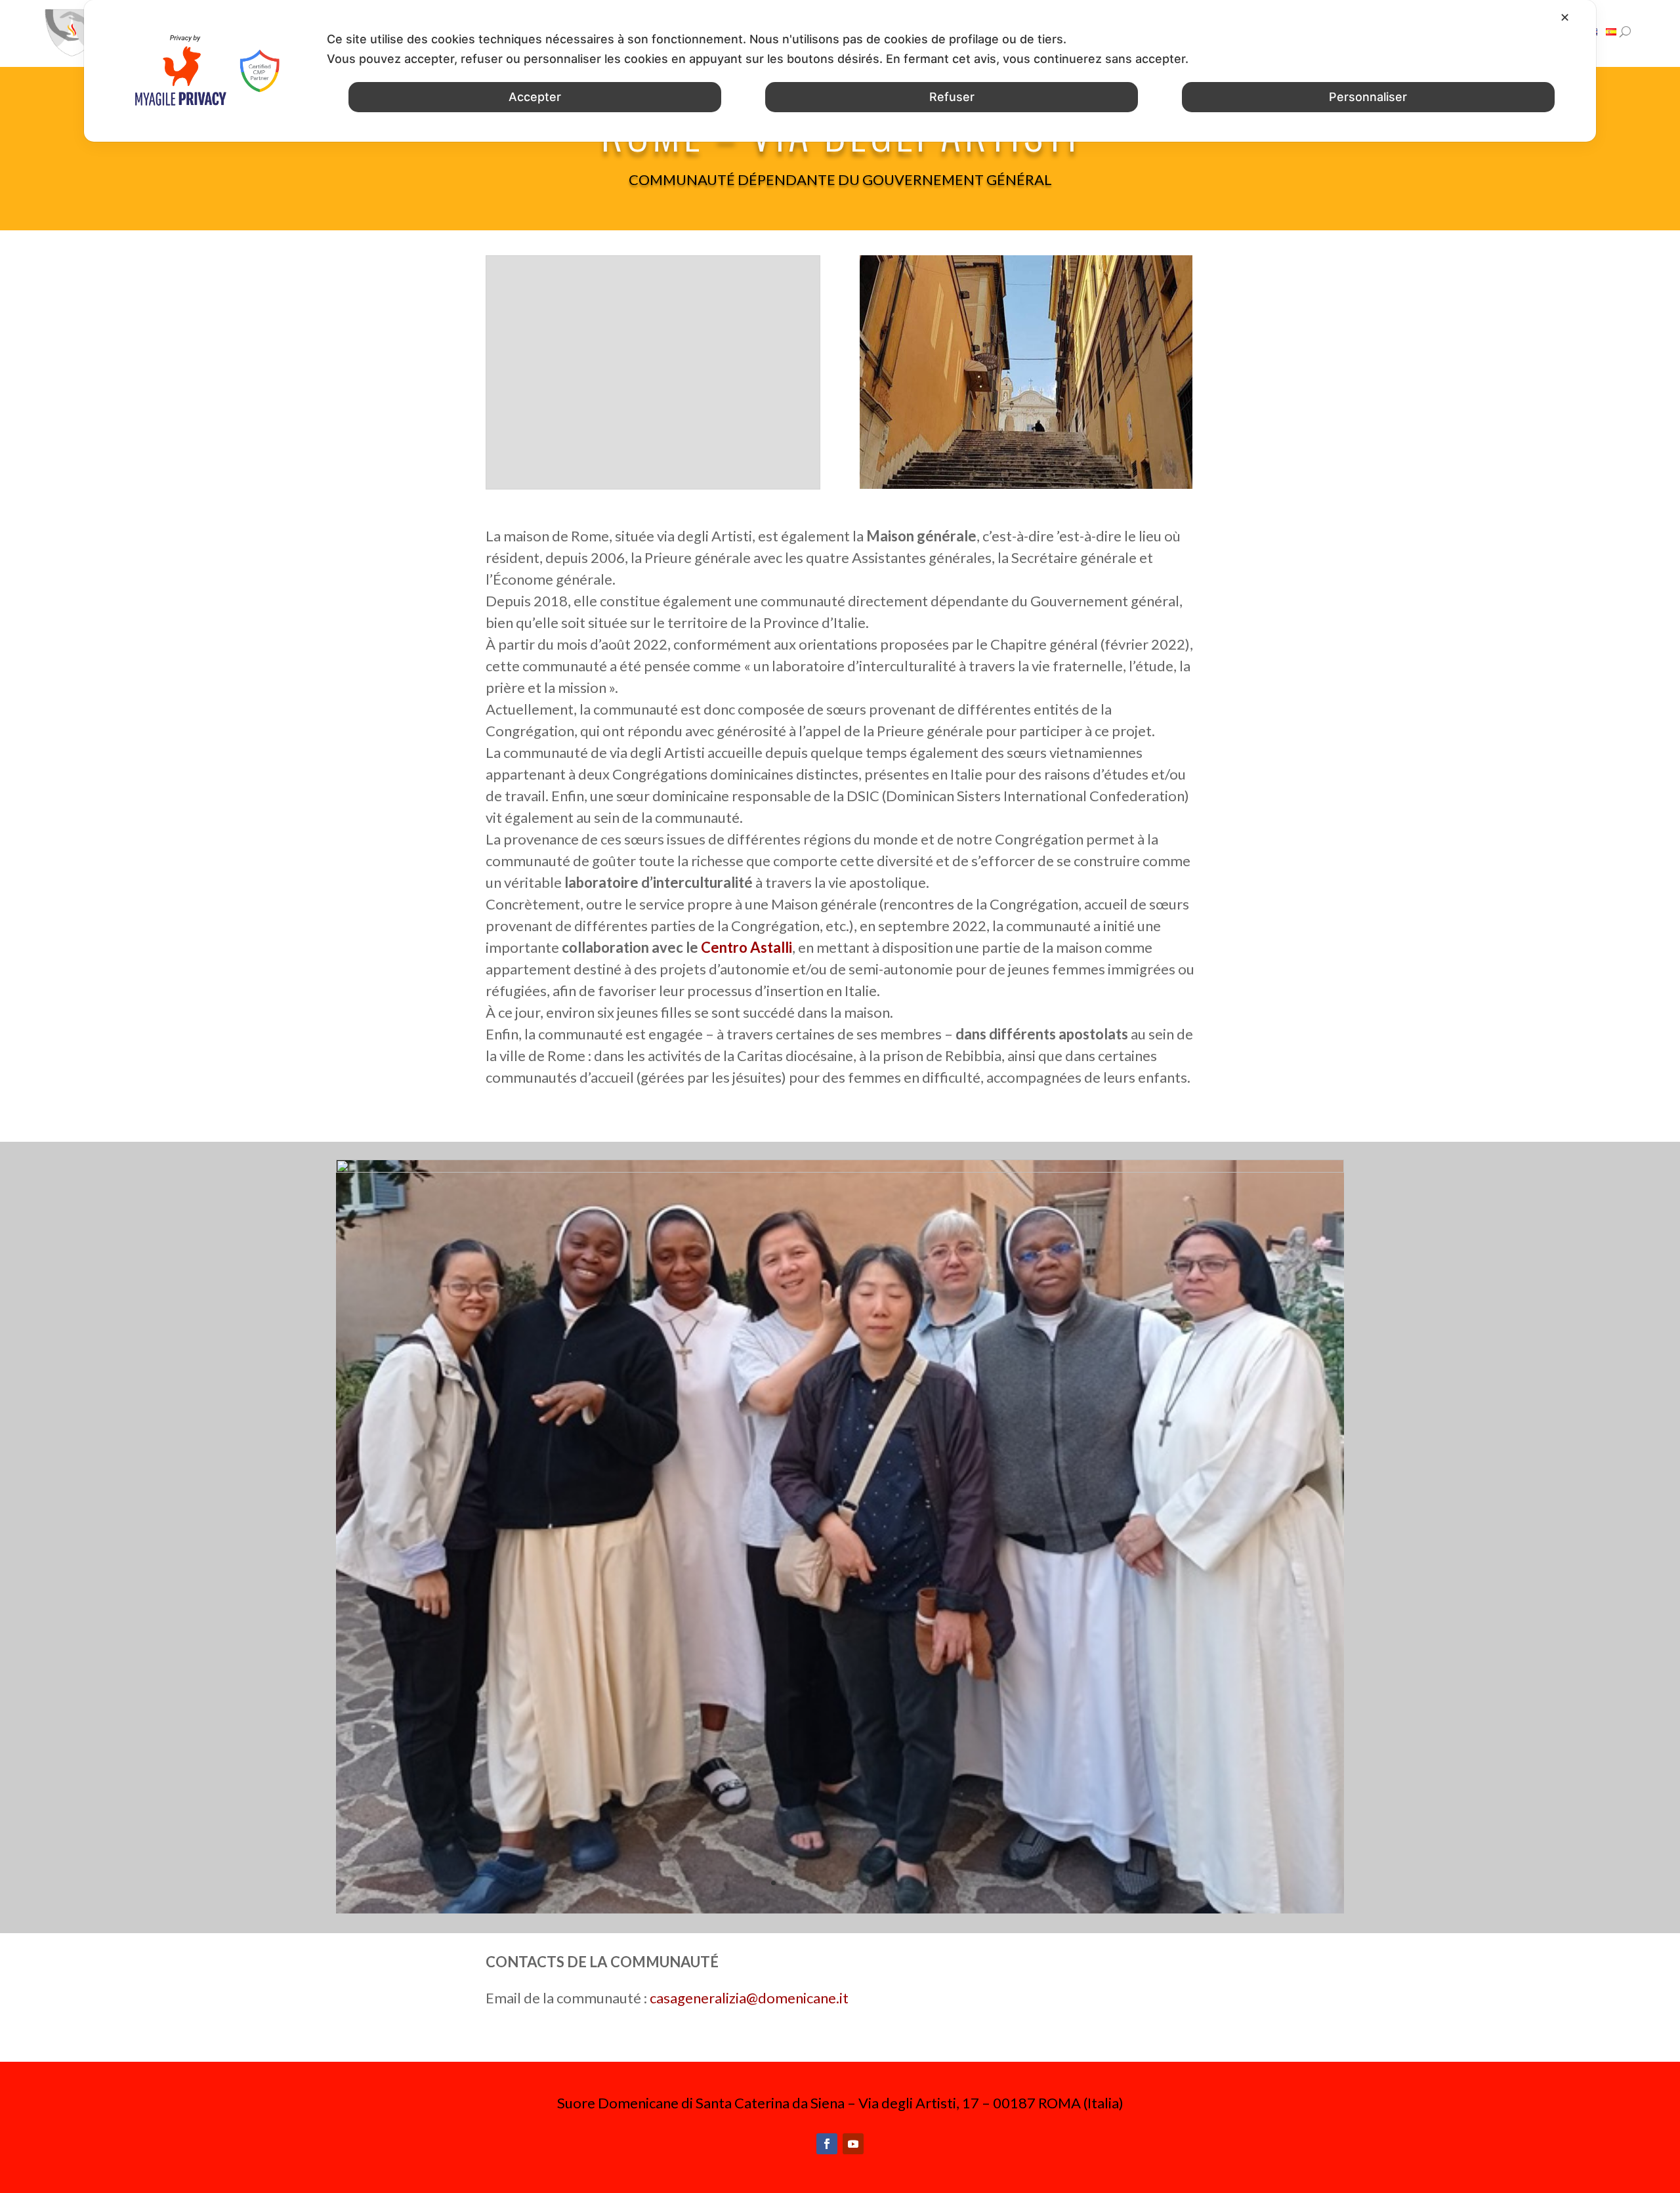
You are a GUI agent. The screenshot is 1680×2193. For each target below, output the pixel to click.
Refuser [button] (952, 97)
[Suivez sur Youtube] (853, 2144)
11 (885, 1883)
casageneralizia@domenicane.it (749, 1998)
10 (874, 1883)
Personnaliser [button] (1368, 97)
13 (907, 1883)
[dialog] (840, 71)
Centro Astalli (746, 947)
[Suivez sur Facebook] (827, 2144)
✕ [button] (1565, 17)
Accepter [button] (535, 97)
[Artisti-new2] (840, 1167)
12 (896, 1883)
